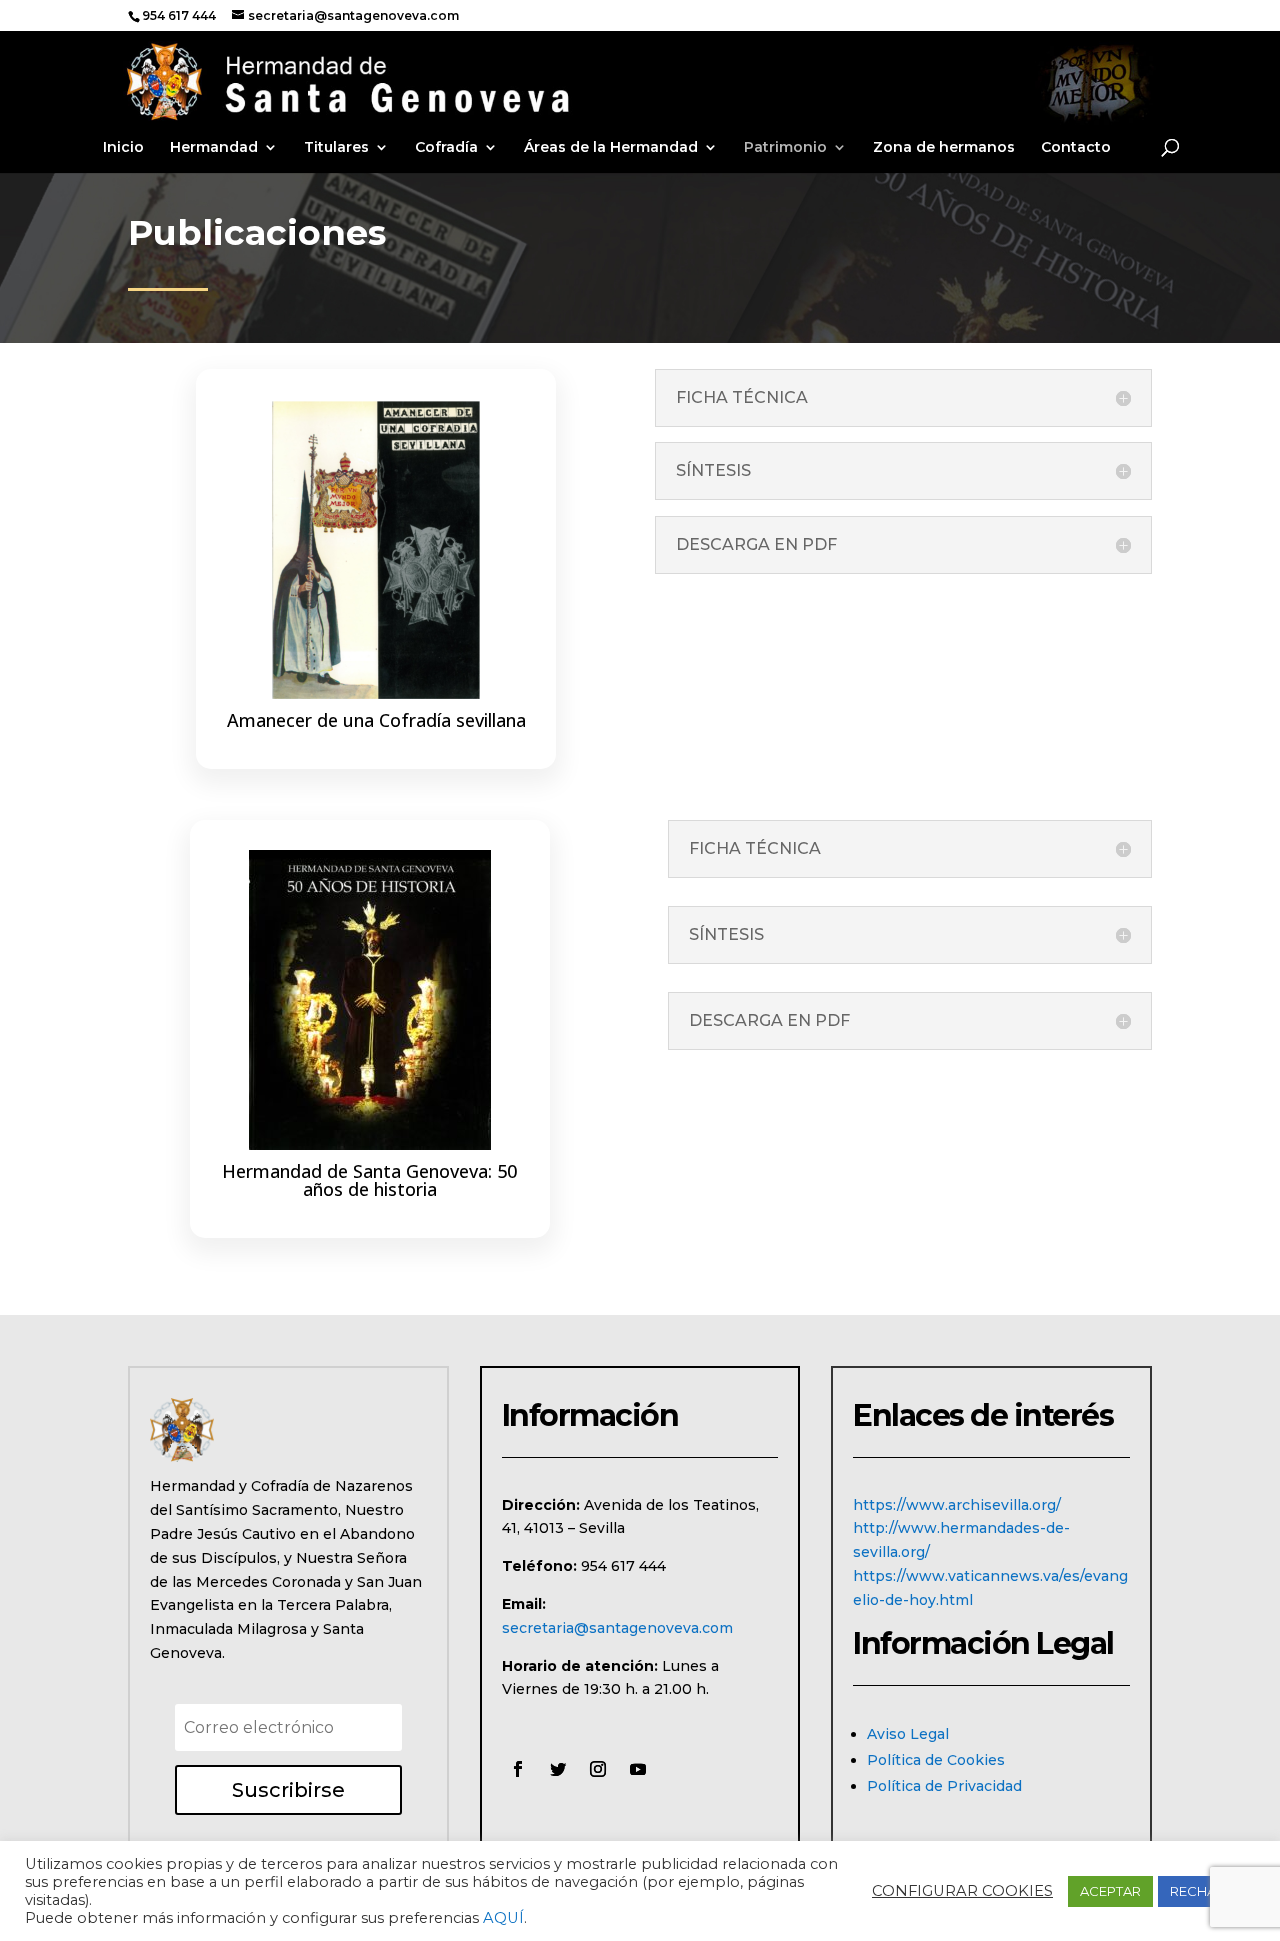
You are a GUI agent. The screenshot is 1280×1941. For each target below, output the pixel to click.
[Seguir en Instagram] (598, 1769)
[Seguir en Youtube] (638, 1769)
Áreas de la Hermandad (611, 148)
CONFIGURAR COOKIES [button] (962, 1891)
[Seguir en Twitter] (558, 1769)
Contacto (1076, 148)
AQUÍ (503, 1918)
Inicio (123, 148)
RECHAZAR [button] (1206, 1891)
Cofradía (446, 148)
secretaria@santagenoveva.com (617, 1628)
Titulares (336, 148)
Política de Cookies (936, 1760)
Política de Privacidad (944, 1786)
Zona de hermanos (944, 148)
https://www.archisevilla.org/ (957, 1505)
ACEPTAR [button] (1110, 1891)
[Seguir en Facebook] (518, 1769)
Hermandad (214, 148)
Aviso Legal (908, 1734)
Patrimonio (785, 148)
